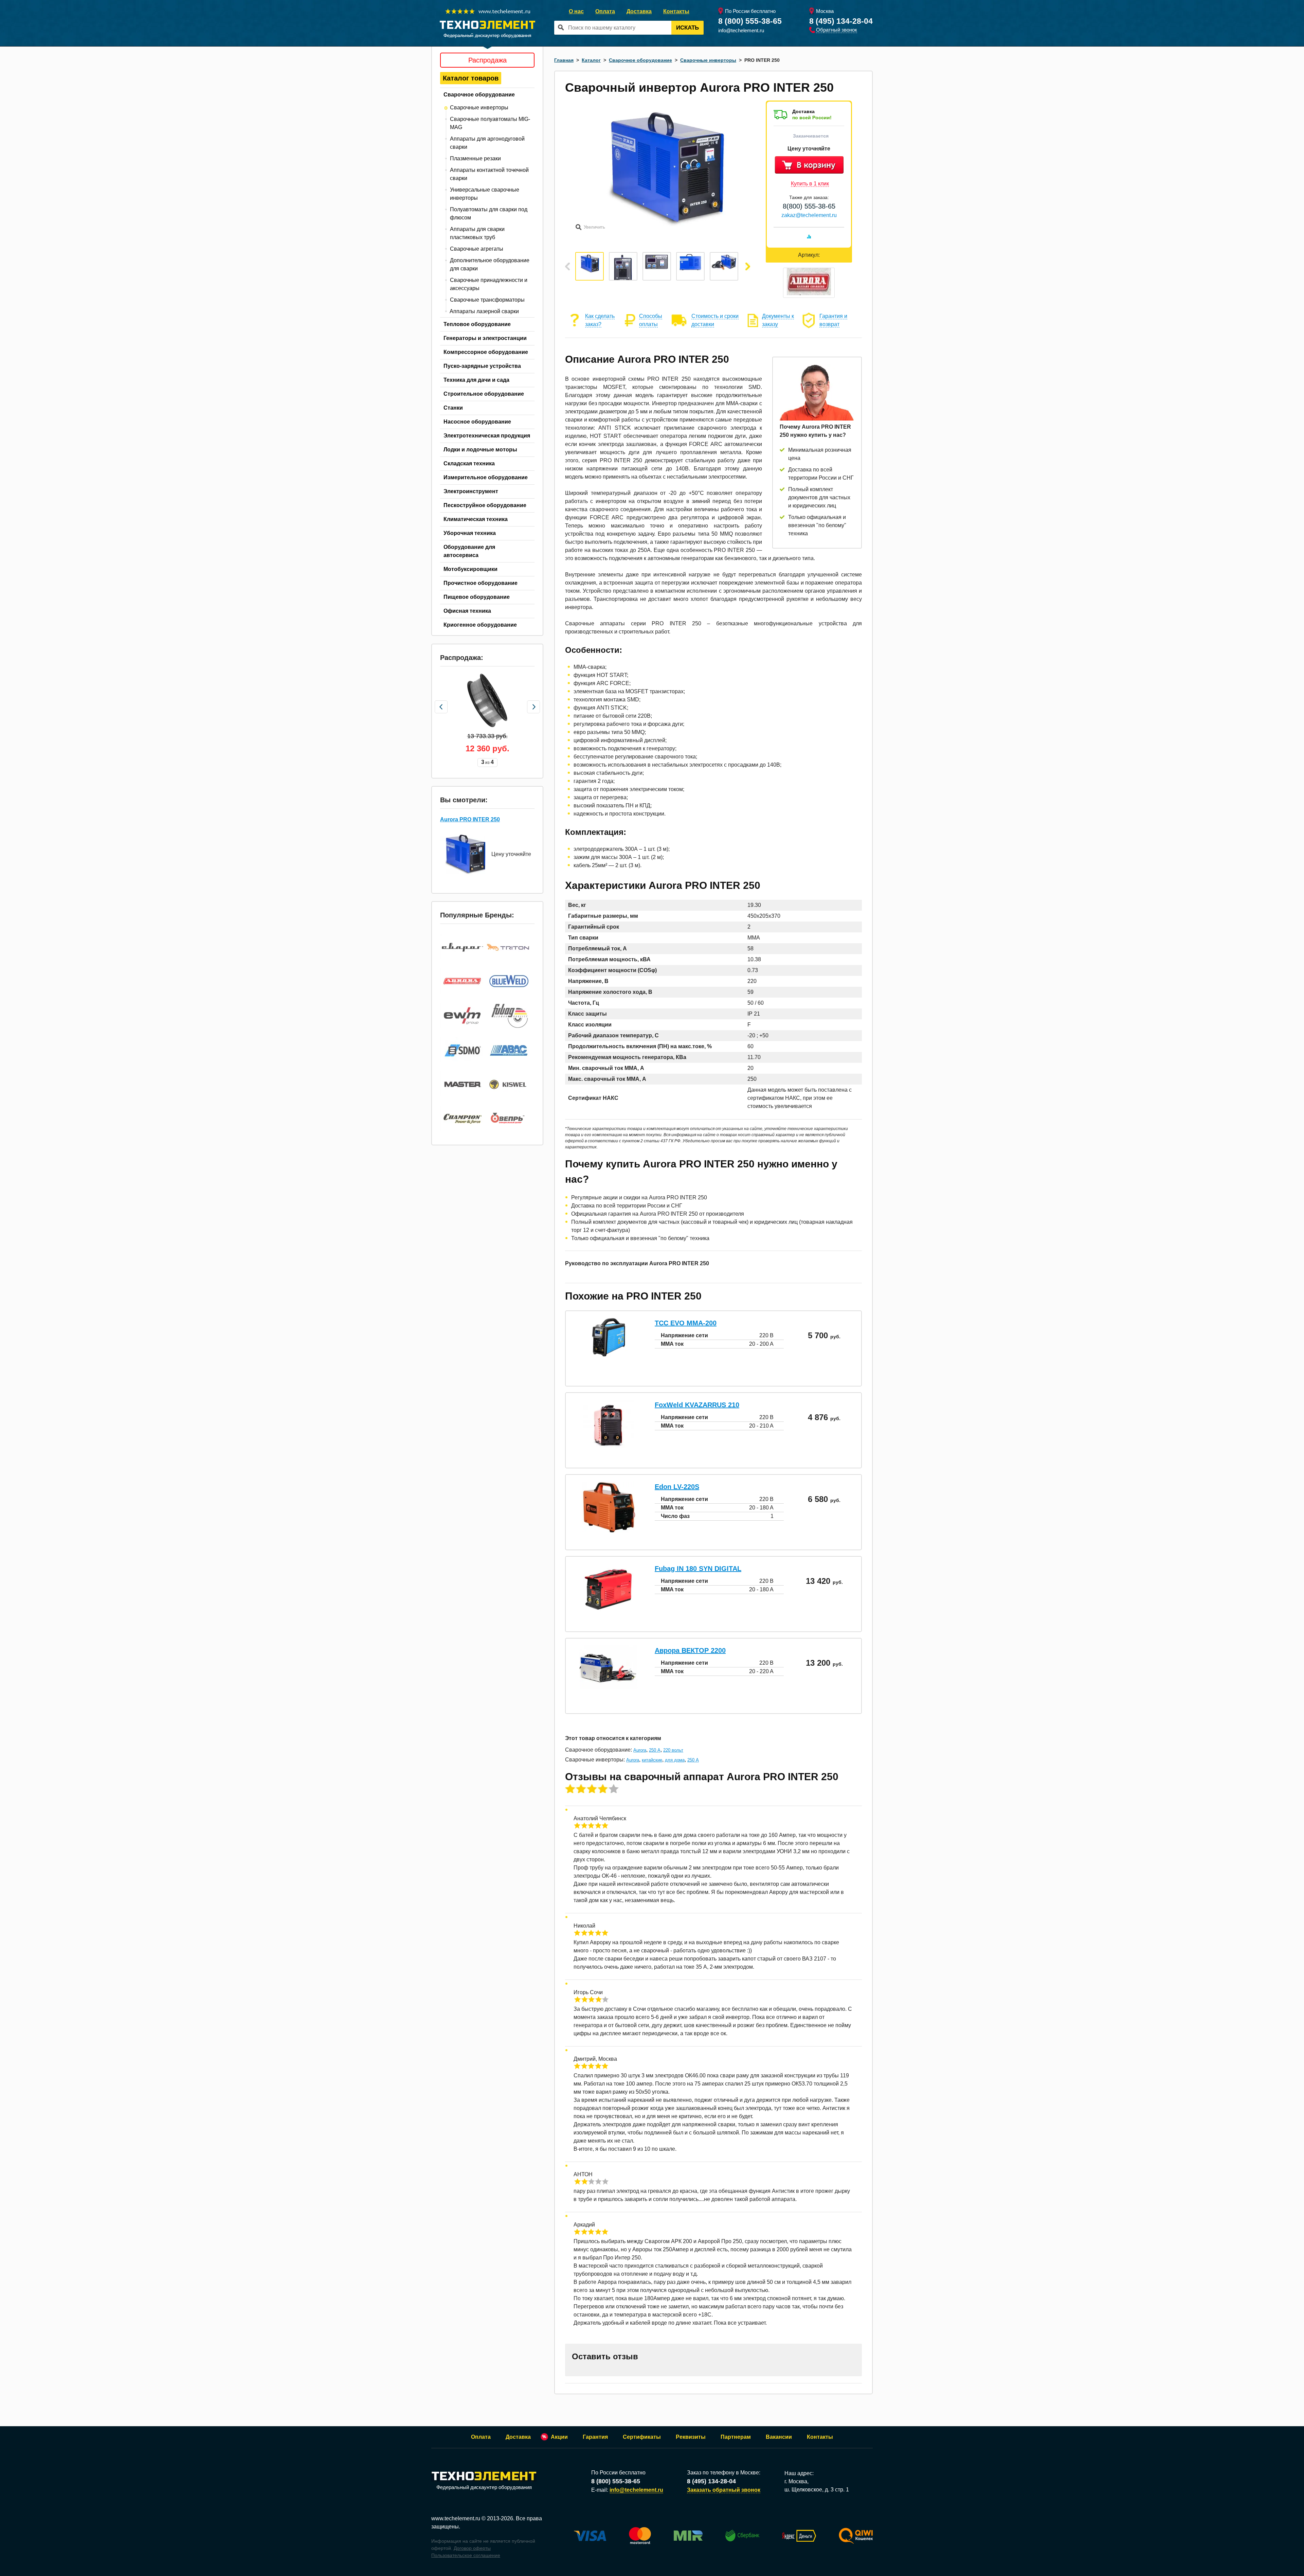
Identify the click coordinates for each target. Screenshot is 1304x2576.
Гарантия (595, 2437)
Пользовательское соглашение (466, 2555)
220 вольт (673, 1750)
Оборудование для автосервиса (469, 551)
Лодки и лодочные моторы (480, 450)
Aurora (640, 1750)
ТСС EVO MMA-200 (686, 1323)
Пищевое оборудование (477, 597)
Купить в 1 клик (810, 184)
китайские (652, 1760)
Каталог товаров (471, 78)
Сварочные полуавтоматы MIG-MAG (490, 123)
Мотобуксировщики (470, 569)
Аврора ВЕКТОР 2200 (690, 1650)
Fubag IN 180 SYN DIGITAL (698, 1569)
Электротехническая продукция (487, 436)
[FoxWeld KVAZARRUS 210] (609, 1449)
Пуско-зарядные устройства (482, 366)
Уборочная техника (470, 533)
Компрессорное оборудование (486, 352)
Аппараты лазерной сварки (484, 311)
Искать (687, 28)
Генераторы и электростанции (485, 338)
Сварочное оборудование (479, 95)
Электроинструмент (471, 491)
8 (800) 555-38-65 (750, 21)
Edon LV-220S (677, 1487)
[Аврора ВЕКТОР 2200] (609, 1687)
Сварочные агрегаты (477, 249)
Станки (453, 408)
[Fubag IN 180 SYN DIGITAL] (609, 1613)
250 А (655, 1750)
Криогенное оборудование (480, 625)
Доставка (639, 11)
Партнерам (736, 2437)
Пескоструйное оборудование (485, 505)
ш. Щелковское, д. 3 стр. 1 (817, 2490)
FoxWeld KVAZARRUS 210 (697, 1405)
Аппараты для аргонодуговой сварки (487, 143)
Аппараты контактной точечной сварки (489, 174)
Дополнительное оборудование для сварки (490, 264)
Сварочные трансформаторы (487, 300)
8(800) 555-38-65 (809, 206)
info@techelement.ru (741, 30)
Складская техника (469, 463)
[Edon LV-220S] (608, 1531)
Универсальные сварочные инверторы (485, 194)
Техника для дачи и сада (476, 380)
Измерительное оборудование (486, 477)
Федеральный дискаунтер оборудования (484, 2487)
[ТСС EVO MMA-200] (609, 1355)
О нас (576, 11)
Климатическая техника (476, 519)
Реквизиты (691, 2437)
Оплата (605, 11)
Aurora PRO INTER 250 (470, 819)
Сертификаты (642, 2437)
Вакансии (779, 2437)
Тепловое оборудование (477, 324)
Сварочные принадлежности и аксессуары (489, 284)
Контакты (676, 11)
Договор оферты (472, 2548)
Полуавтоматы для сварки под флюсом (489, 213)
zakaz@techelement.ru (809, 215)
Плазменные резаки (475, 158)
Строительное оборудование (484, 394)
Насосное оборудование (477, 422)
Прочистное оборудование (481, 583)
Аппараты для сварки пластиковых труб (477, 233)
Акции (559, 2437)
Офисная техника (467, 611)
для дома (675, 1760)
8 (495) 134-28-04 (841, 21)
